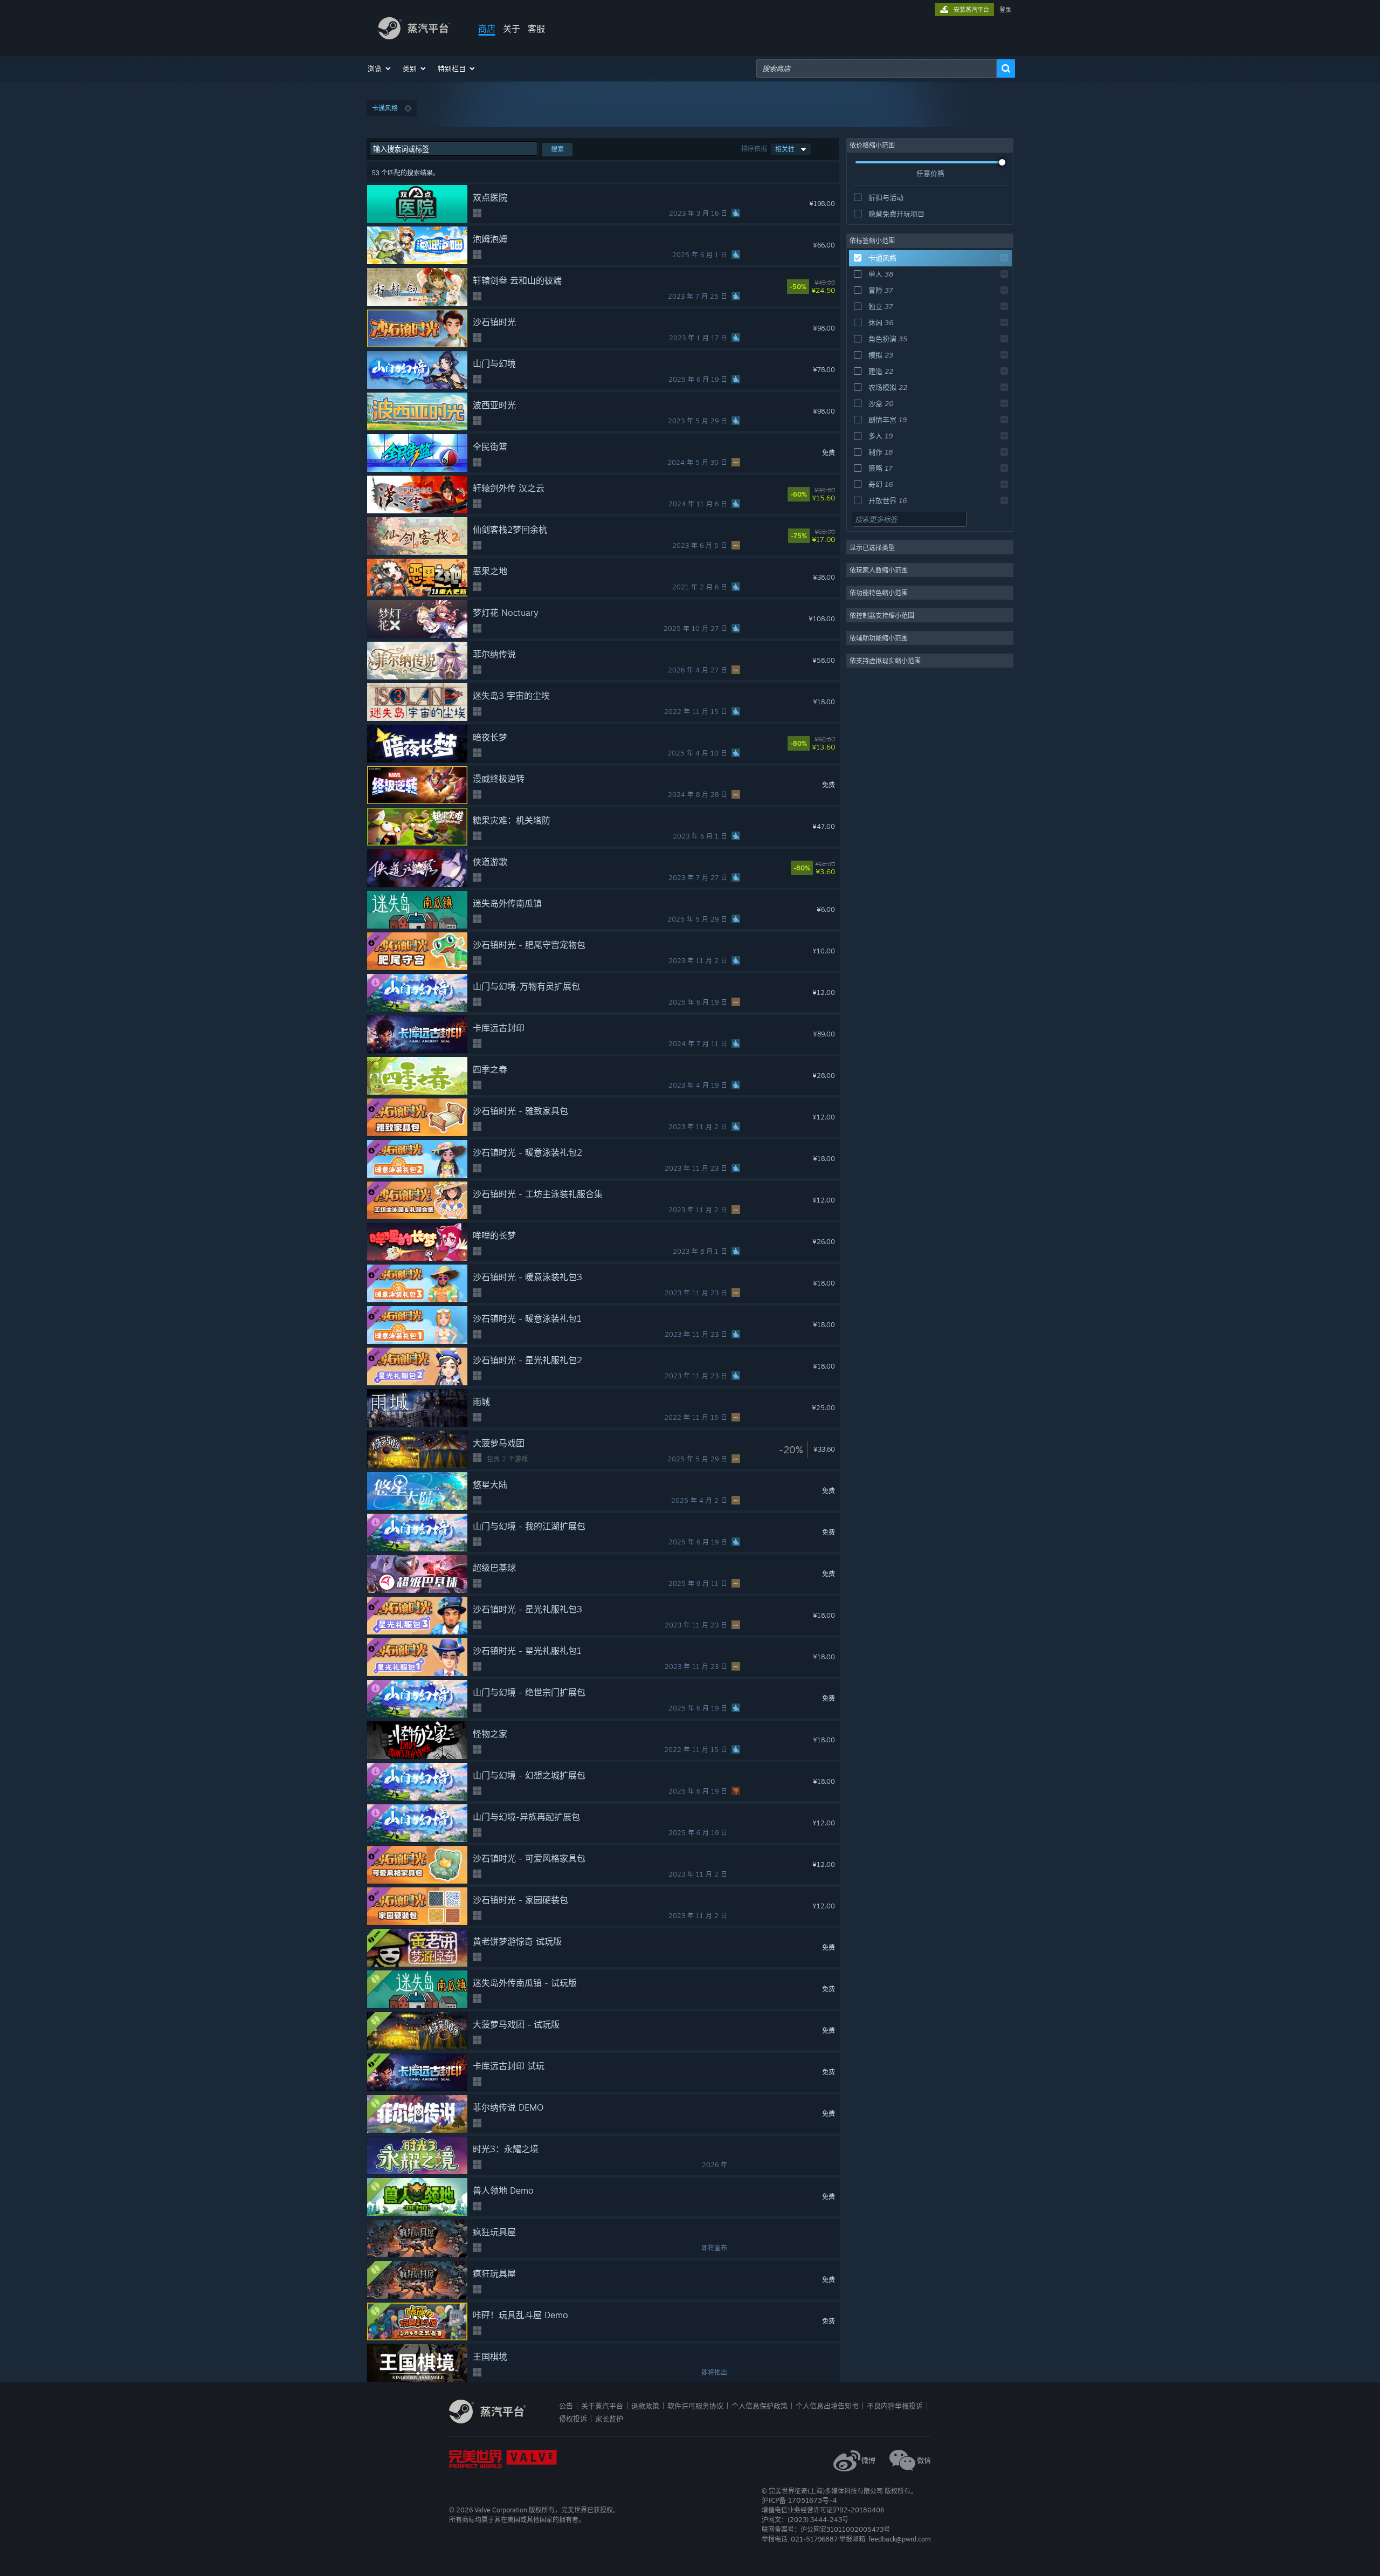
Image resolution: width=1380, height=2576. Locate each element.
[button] (380, 68)
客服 (536, 29)
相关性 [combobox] (785, 149)
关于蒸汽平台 (602, 2406)
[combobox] (877, 68)
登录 (1005, 10)
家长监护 (609, 2419)
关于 (512, 29)
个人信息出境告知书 (827, 2406)
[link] (830, 287)
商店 (487, 29)
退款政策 (645, 2406)
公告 (566, 2406)
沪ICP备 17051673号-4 (799, 2500)
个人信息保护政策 (760, 2406)
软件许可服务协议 (695, 2406)
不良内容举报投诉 (895, 2406)
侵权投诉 (573, 2419)
